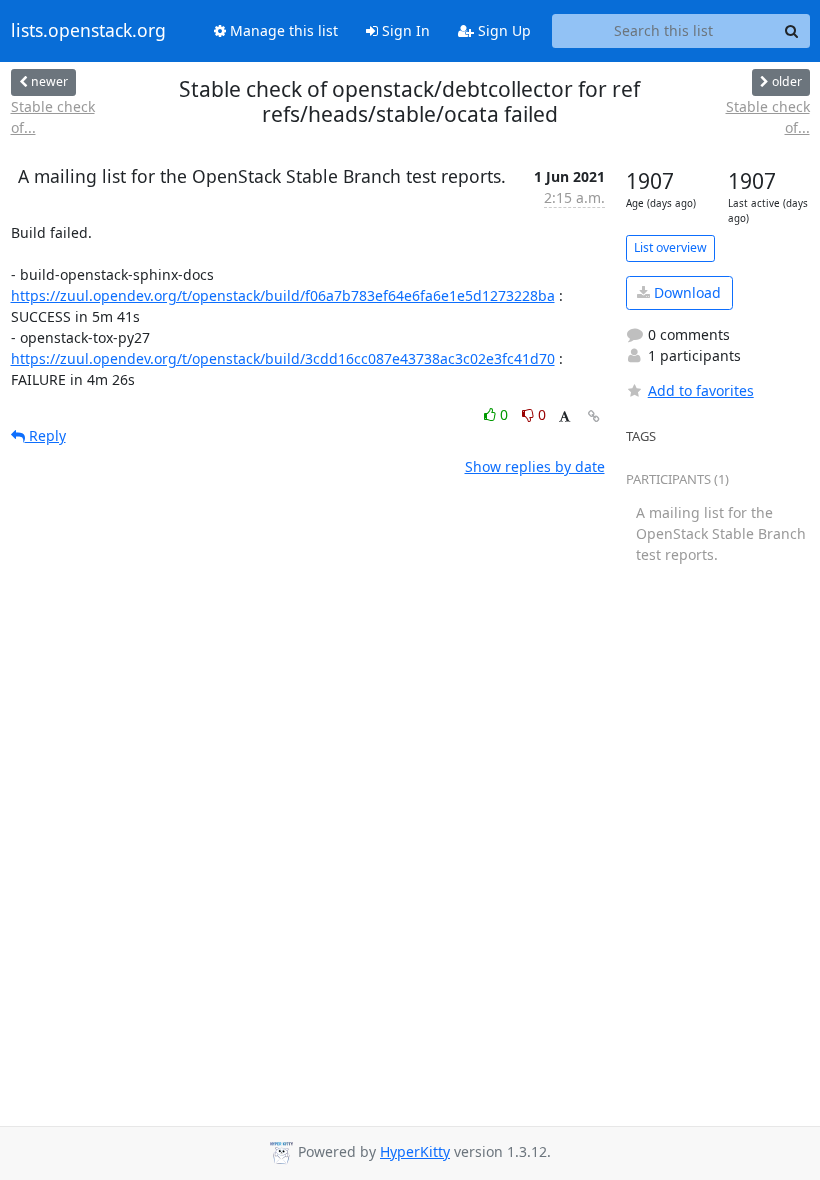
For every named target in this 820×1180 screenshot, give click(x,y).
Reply (45, 435)
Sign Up (502, 30)
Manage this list (282, 30)
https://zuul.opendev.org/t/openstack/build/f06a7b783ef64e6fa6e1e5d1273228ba (283, 295)
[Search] (792, 31)
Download (685, 292)
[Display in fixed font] (564, 417)
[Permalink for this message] (594, 416)
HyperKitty (415, 1151)
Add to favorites (701, 390)
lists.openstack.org (88, 31)
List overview (670, 247)
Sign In (404, 30)
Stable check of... (53, 117)
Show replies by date (535, 466)
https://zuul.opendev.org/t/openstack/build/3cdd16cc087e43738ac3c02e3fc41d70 (283, 358)
